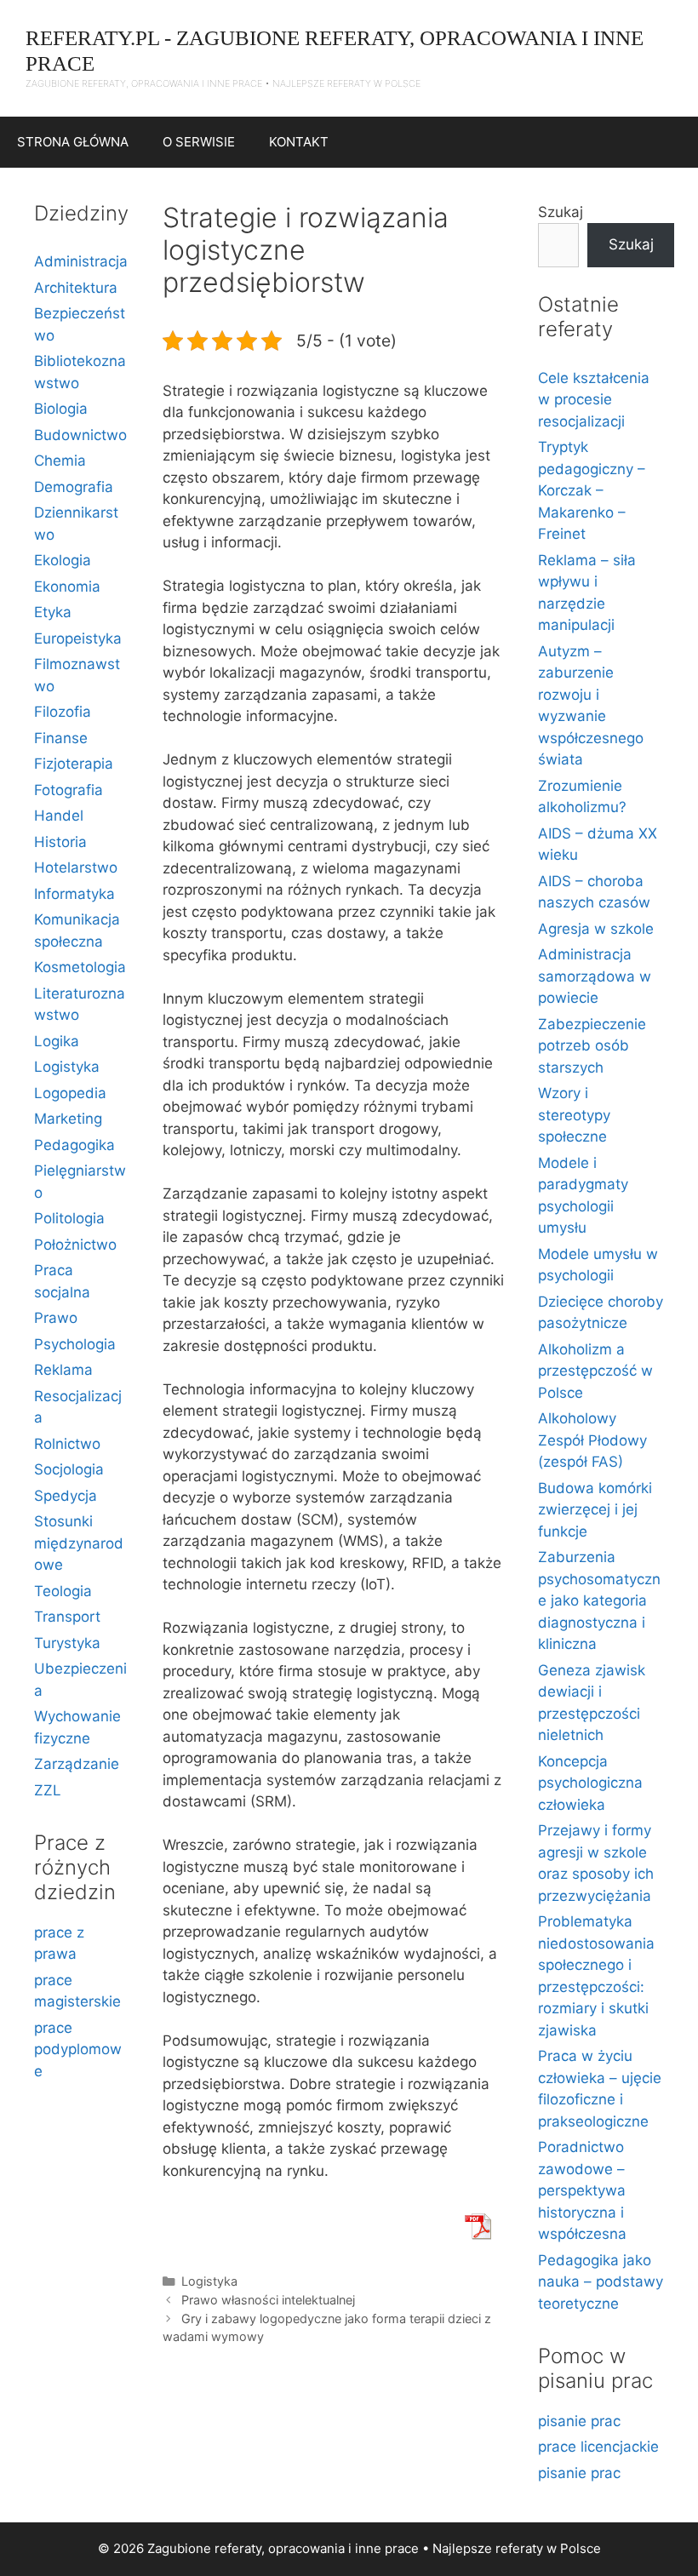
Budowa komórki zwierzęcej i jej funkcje (595, 1510)
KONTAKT (299, 142)
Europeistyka (78, 638)
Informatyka (74, 894)
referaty (519, 2548)
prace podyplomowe (78, 2049)
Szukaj (561, 212)
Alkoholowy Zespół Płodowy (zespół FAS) (592, 1440)
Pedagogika (74, 1145)
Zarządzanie (77, 1764)
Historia (60, 842)
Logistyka (209, 2281)
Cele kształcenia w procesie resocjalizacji (594, 400)
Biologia (61, 409)
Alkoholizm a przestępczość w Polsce (595, 1371)
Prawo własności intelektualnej (268, 2300)
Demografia (74, 487)
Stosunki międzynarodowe (79, 1543)
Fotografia (69, 790)
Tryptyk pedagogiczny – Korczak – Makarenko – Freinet (592, 490)
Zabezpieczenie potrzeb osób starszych (592, 1046)
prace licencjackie (598, 2447)
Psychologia (75, 1344)
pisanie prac (579, 2421)
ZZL (48, 1790)
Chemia (60, 461)
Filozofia (63, 712)
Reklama (63, 1370)
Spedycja (66, 1496)
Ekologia (63, 560)
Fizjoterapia (74, 764)
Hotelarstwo (76, 867)
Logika (57, 1041)
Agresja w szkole (596, 929)
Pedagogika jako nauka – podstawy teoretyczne (601, 2282)
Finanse (61, 738)
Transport (67, 1617)
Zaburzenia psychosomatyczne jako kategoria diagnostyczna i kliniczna (599, 1600)
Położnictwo (75, 1245)
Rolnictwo (67, 1444)
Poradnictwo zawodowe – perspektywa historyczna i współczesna (582, 2190)
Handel (59, 816)
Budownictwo (80, 435)
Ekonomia (67, 587)
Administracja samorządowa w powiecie (595, 976)
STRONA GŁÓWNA (73, 142)
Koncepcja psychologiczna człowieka (590, 1783)
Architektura (76, 288)
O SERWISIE (199, 142)
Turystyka (67, 1643)
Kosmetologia (80, 967)
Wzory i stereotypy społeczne (574, 1115)
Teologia (63, 1591)
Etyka (53, 612)
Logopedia (70, 1093)
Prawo (56, 1318)
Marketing (68, 1119)
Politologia (69, 1218)
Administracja (81, 261)
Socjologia (69, 1469)
